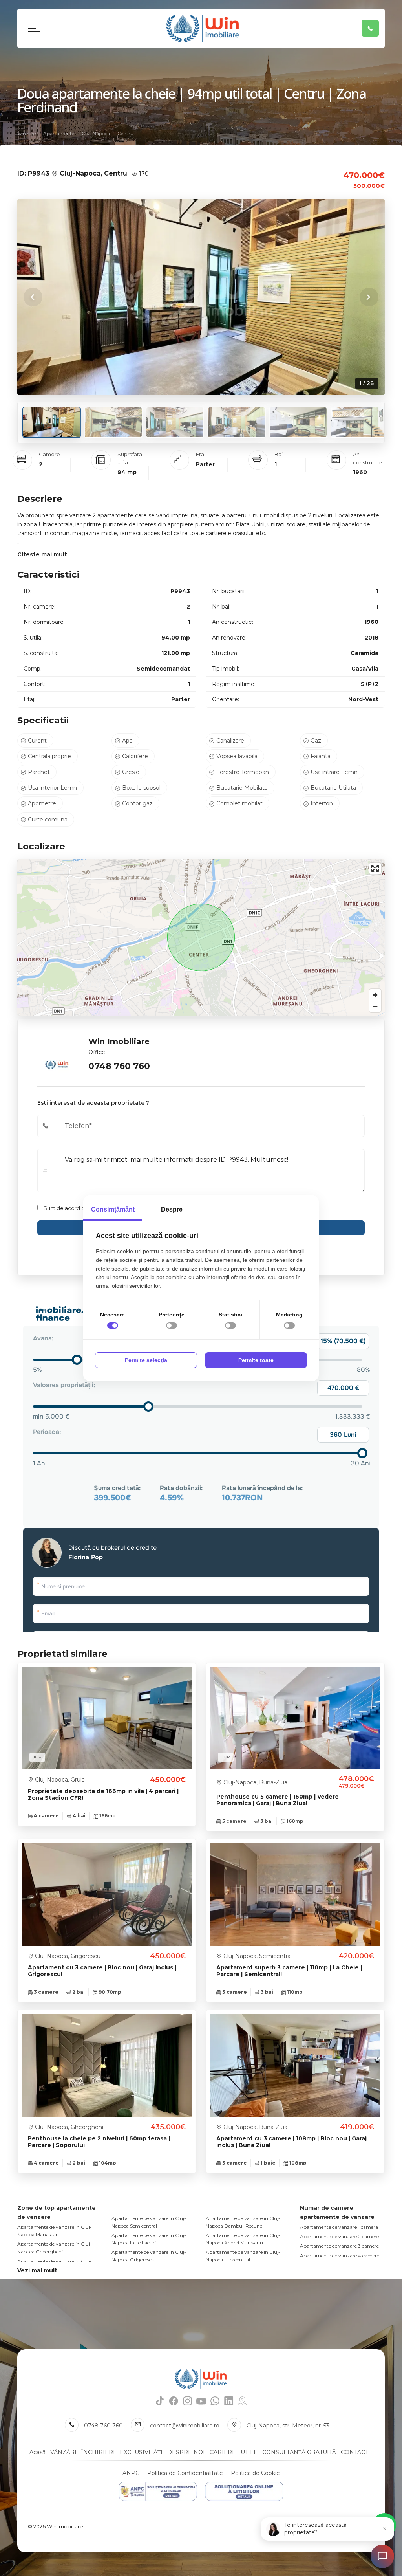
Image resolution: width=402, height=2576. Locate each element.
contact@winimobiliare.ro (185, 2426)
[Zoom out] (375, 1006)
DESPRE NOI (186, 2452)
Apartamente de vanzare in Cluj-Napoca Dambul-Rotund (243, 2222)
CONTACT (354, 2452)
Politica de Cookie (255, 2473)
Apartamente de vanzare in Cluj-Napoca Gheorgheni (55, 2248)
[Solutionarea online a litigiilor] (244, 2491)
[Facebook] (174, 2401)
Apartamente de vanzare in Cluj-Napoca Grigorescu (149, 2256)
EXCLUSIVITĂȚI (141, 2452)
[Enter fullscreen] (375, 868)
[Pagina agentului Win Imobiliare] (57, 1054)
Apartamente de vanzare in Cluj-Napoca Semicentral (149, 2222)
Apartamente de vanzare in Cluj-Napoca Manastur (55, 2231)
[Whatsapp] (215, 2401)
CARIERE (223, 2452)
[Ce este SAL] (158, 2491)
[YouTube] (201, 2401)
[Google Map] (242, 2401)
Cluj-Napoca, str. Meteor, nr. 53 (288, 2426)
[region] (201, 937)
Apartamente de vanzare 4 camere (340, 2256)
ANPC (131, 2473)
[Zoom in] (375, 995)
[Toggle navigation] (34, 28)
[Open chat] (382, 2556)
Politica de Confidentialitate (185, 2473)
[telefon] (370, 28)
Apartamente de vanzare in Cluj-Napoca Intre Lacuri (149, 2239)
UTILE (249, 2452)
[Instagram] (187, 2401)
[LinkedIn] (229, 2401)
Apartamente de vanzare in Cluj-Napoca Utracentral (243, 2256)
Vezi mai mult (37, 2270)
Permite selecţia (146, 1360)
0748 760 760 (119, 1066)
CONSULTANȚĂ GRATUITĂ (299, 2452)
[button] (369, 297)
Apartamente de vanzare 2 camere (339, 2236)
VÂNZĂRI (63, 2452)
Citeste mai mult (42, 554)
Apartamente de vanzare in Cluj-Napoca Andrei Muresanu (243, 2239)
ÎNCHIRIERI (98, 2452)
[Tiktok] (160, 2401)
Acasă (37, 2452)
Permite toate (256, 1360)
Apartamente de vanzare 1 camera (339, 2227)
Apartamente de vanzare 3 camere (339, 2246)
